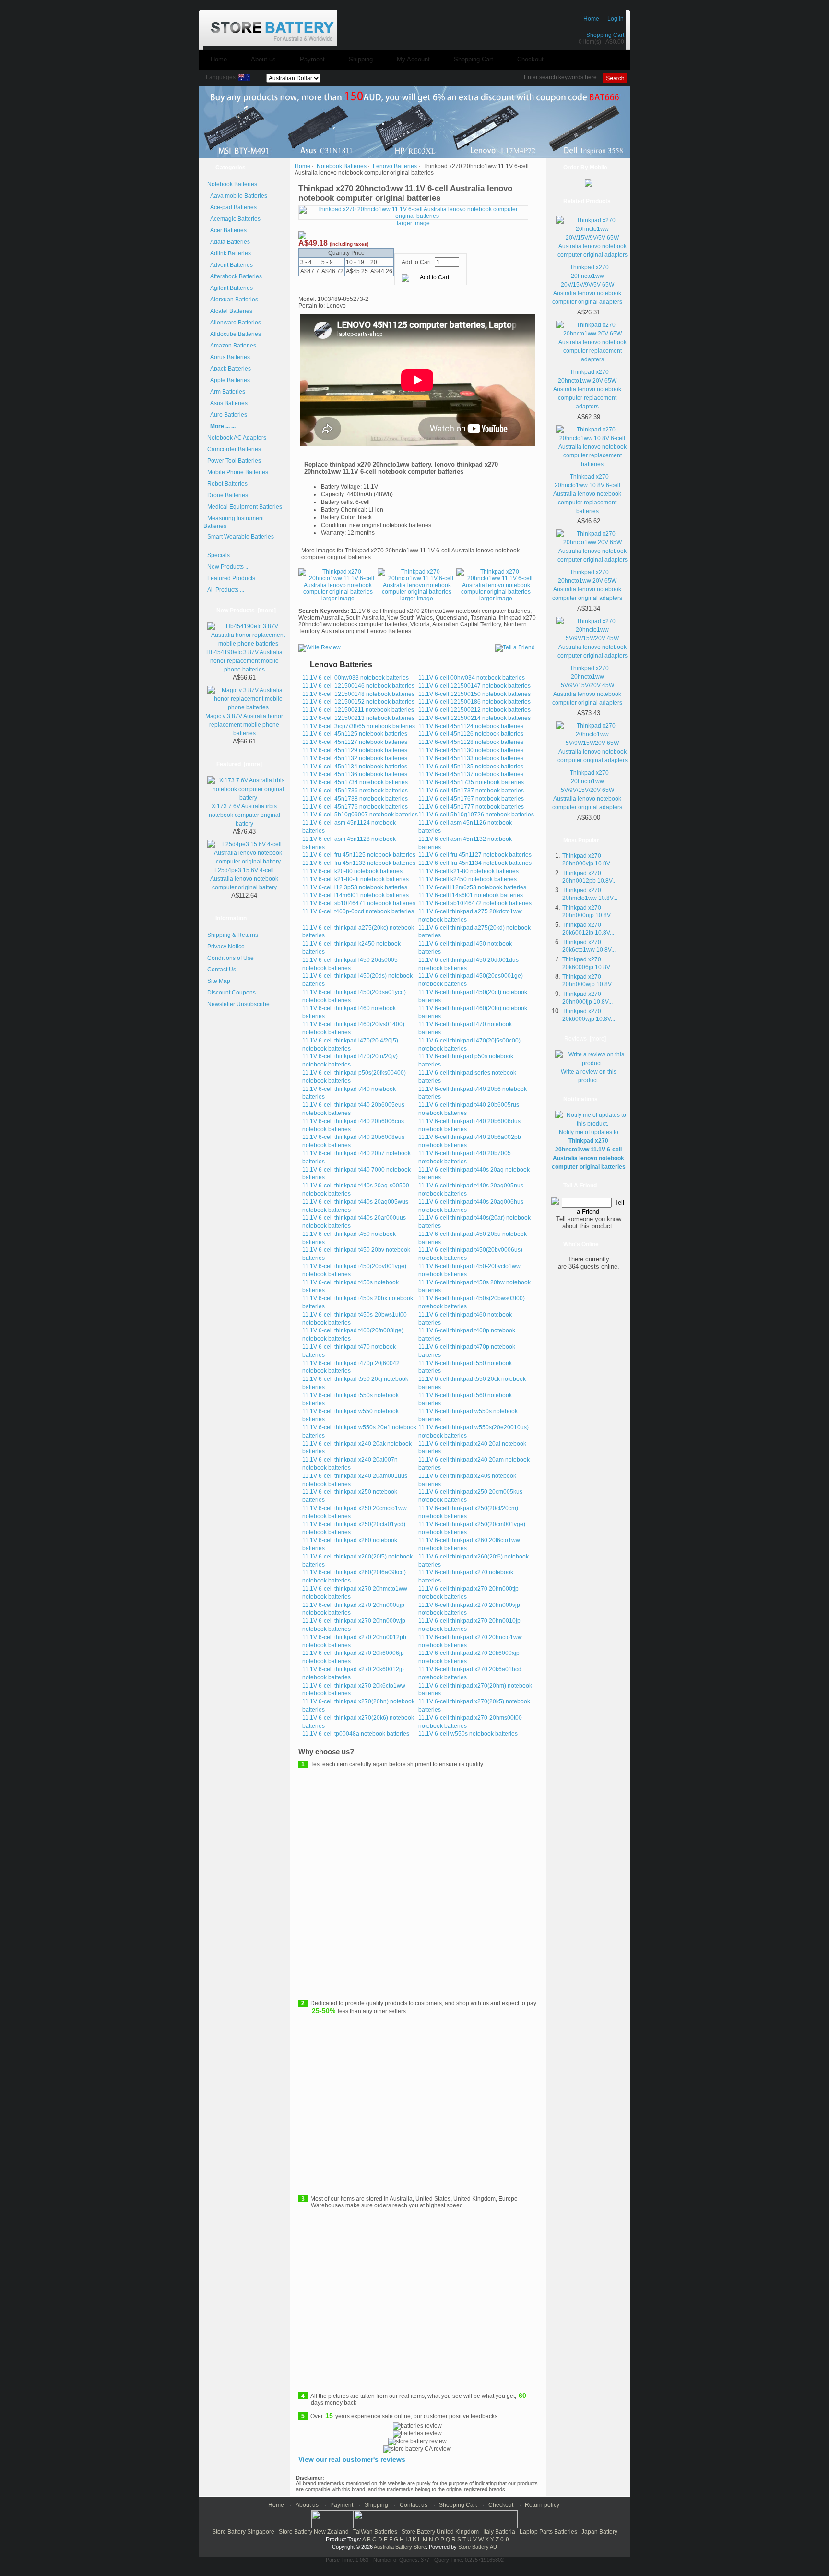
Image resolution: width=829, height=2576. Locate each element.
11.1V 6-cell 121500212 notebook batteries (474, 710)
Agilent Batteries (230, 288)
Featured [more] (239, 764)
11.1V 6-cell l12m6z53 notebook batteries (472, 887)
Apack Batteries (229, 369)
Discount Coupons (231, 993)
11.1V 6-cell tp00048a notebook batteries (356, 1734)
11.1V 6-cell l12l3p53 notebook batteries (355, 887)
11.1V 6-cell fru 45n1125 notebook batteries (359, 855)
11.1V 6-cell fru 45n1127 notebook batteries (475, 855)
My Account (413, 59)
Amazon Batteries (232, 346)
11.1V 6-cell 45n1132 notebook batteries (355, 758)
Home (591, 19)
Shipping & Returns (233, 935)
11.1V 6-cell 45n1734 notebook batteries (355, 782)
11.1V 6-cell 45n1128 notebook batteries (471, 742)
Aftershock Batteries (235, 276)
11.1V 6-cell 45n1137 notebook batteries (471, 774)
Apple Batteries (229, 380)
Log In (616, 19)
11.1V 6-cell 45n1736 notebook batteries (355, 791)
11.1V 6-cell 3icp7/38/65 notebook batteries (359, 726)
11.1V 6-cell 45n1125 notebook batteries (355, 734)
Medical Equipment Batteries (245, 507)
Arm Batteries (226, 392)
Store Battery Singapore (243, 2532)
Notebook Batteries (342, 166)
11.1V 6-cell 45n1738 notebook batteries (355, 799)
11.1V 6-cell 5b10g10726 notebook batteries (476, 815)
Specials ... (221, 555)
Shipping (361, 59)
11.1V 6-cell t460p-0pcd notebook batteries (358, 911)
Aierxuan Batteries (233, 300)
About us (263, 59)
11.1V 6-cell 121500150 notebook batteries (474, 694)
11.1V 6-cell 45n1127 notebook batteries (355, 742)
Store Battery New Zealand (314, 2532)
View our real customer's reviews (352, 2459)
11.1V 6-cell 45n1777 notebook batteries (471, 807)
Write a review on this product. (589, 1076)
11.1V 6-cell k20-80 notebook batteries (352, 871)
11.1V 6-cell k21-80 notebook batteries (468, 871)
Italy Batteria (499, 2532)
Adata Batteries (229, 242)
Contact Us (222, 970)
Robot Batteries (227, 484)
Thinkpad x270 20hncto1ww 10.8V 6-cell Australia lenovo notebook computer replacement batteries (587, 494)
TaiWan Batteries (375, 2532)
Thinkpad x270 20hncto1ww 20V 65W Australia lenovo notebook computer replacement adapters (587, 389)
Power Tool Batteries (234, 461)
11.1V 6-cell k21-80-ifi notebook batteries (355, 879)
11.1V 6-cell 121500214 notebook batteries (474, 718)
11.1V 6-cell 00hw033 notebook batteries (355, 678)
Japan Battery (599, 2532)
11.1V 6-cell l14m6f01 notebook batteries (355, 895)
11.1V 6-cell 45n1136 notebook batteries (355, 774)
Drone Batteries (228, 495)
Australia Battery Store (400, 2547)
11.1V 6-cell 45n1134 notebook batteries (355, 767)
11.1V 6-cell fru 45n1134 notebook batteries (475, 863)
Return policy (542, 2505)
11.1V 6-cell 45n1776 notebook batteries (355, 807)
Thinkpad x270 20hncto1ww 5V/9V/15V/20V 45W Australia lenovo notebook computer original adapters (587, 685)
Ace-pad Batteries (232, 207)
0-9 (505, 2540)
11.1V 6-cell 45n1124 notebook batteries (471, 726)
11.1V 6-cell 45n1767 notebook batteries (471, 799)
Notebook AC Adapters (237, 438)
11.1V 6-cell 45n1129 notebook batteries (355, 750)
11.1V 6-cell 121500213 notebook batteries (358, 718)
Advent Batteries (230, 265)
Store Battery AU (478, 2547)
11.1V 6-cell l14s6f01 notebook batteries (471, 895)
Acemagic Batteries (234, 219)
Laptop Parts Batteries (548, 2532)
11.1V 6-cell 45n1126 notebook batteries (471, 734)
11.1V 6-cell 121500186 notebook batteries (474, 702)
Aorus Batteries (229, 357)
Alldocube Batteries (234, 334)
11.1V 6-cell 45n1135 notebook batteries (471, 767)
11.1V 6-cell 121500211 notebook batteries (358, 710)
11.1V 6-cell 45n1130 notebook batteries (471, 750)
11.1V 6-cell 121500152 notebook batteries (358, 702)
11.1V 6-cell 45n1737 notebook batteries (471, 791)
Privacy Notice (226, 947)
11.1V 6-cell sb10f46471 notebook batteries (359, 903)
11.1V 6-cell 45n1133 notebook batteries (471, 758)
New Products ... (228, 567)
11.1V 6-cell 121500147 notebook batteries (474, 686)
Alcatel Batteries (230, 311)
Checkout (530, 59)
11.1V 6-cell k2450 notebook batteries (468, 879)
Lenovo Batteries (395, 166)
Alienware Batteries (234, 323)
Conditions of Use (231, 958)
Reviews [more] (585, 1039)
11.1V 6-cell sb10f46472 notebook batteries (475, 903)
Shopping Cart (605, 35)
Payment (312, 59)
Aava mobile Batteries (237, 196)
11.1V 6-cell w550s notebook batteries (468, 1734)
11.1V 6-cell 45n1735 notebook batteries (471, 782)
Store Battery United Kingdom (440, 2532)
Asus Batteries (227, 403)
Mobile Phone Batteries (238, 472)
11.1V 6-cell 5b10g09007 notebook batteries (360, 815)
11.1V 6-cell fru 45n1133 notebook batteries (359, 863)
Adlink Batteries (229, 253)
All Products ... (226, 590)
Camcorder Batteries (234, 449)
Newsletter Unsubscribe (238, 1004)
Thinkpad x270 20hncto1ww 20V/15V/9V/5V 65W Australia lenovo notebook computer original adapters (587, 285)
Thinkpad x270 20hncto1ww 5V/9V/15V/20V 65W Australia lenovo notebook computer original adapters (587, 790)
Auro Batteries (227, 415)
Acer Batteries (227, 230)
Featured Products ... (234, 578)
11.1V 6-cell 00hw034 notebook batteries (472, 678)
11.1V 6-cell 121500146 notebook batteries (358, 686)
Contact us (414, 2505)
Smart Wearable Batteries (241, 537)
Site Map (219, 981)
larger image (338, 599)
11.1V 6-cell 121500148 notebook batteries (358, 694)
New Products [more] (246, 611)
